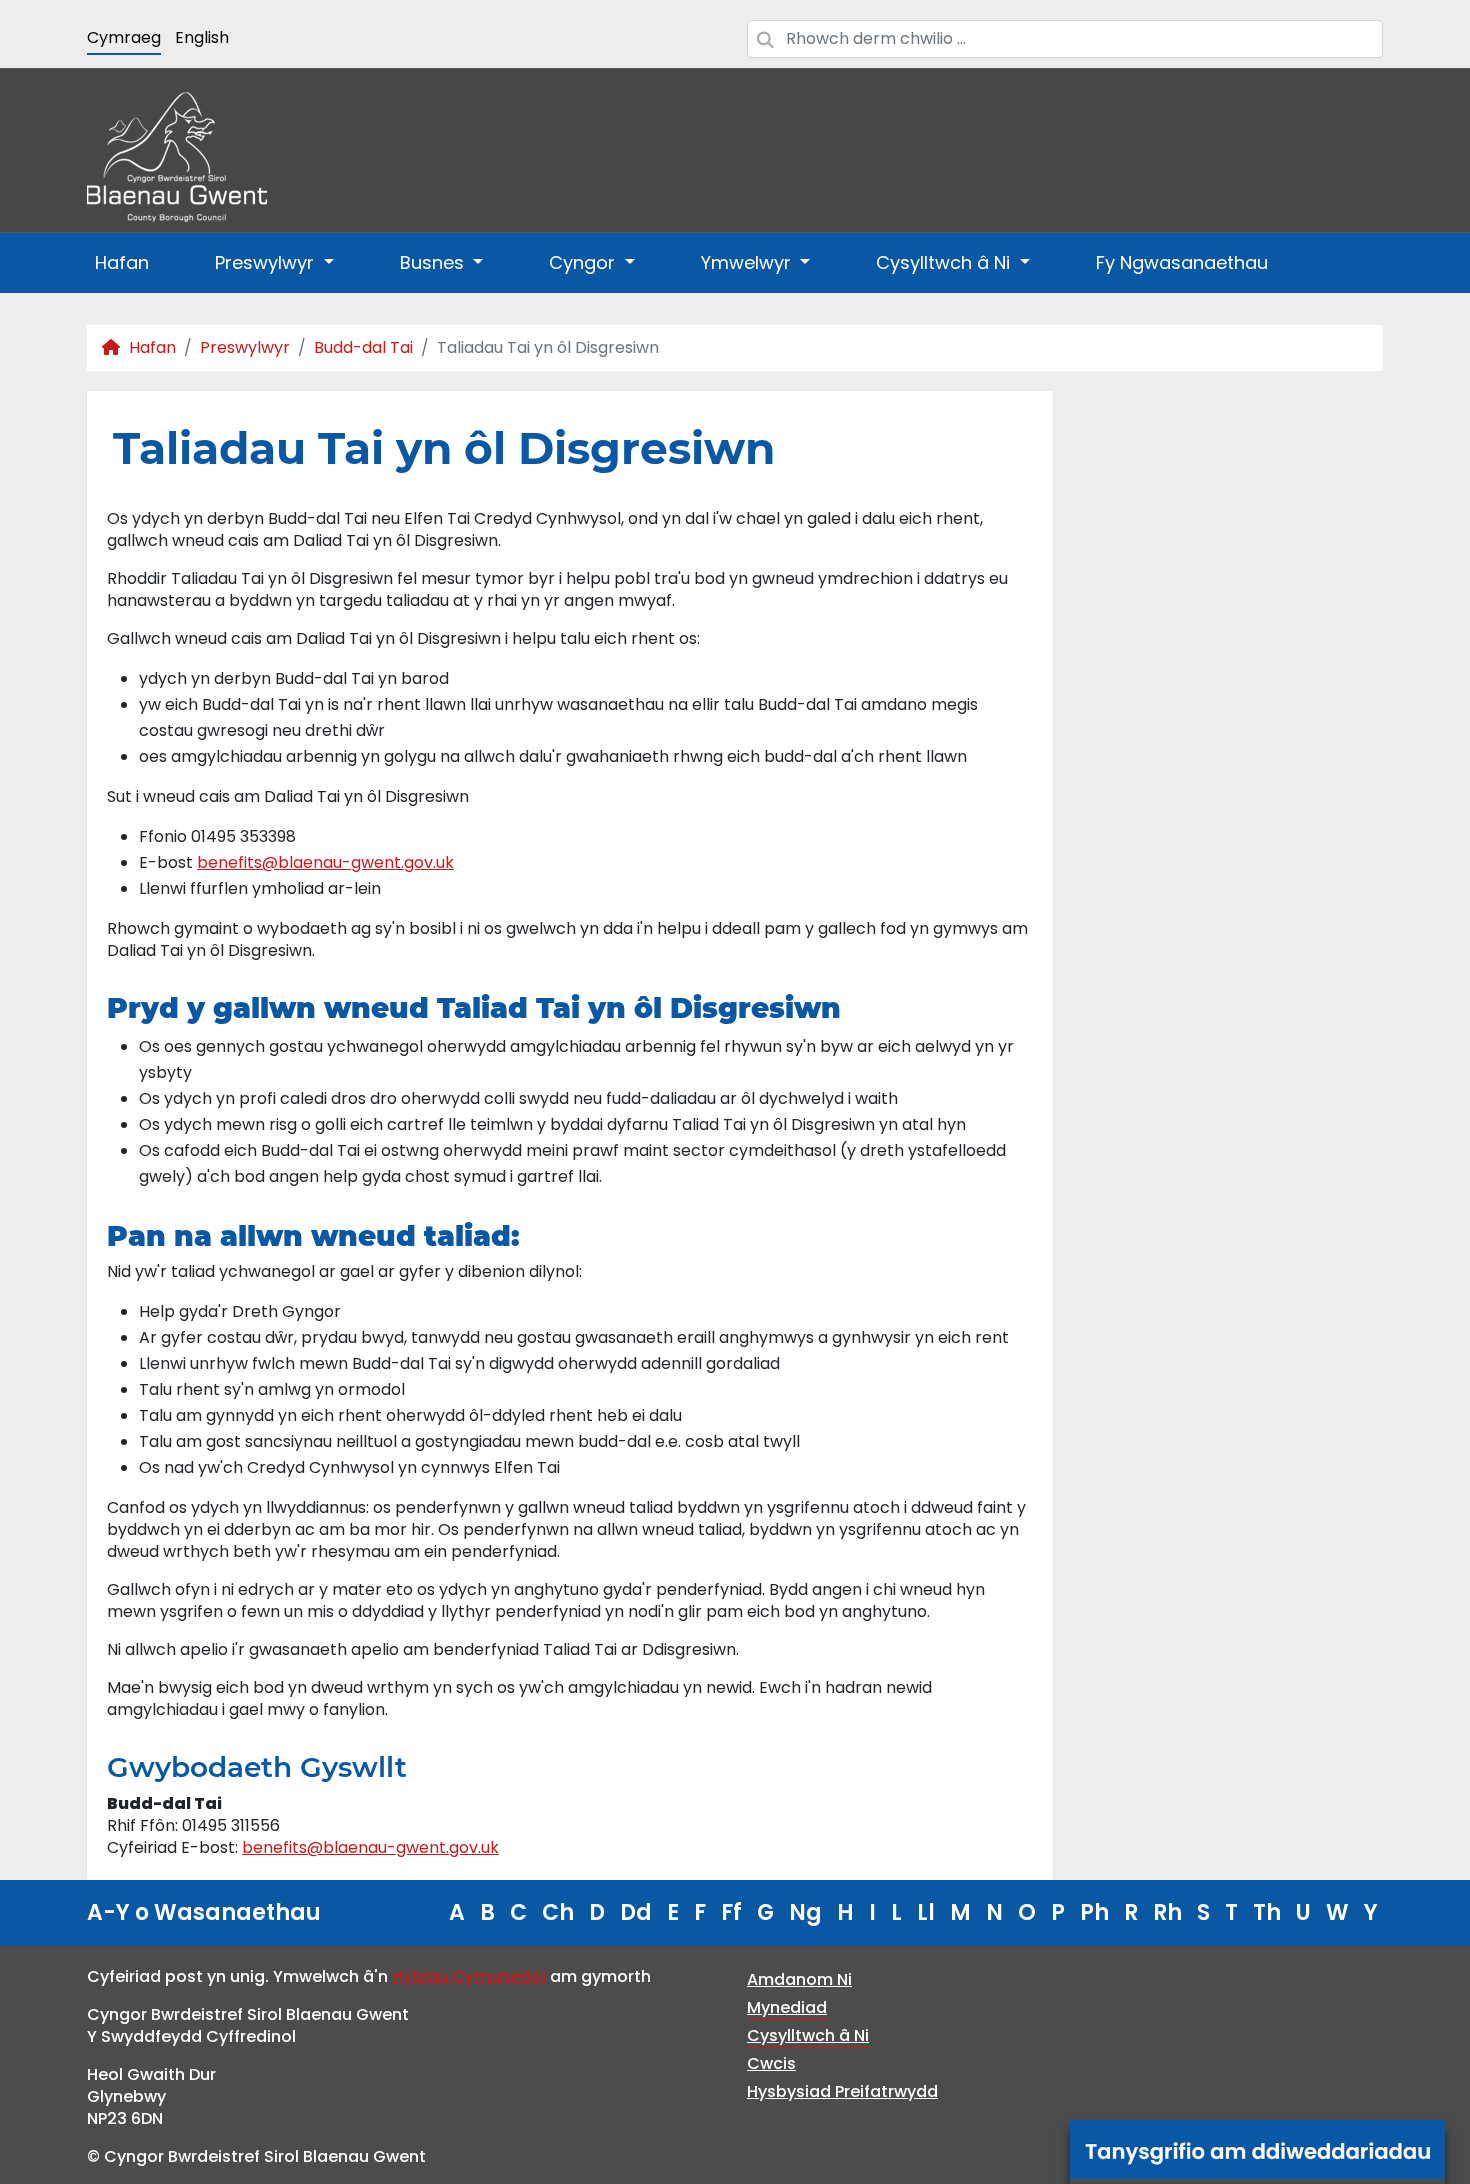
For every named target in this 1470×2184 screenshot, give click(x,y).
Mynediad (787, 2007)
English (202, 37)
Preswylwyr (245, 347)
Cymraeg (124, 37)
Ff (731, 1912)
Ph (1094, 1912)
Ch (558, 1912)
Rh (1167, 1912)
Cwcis (771, 2063)
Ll (926, 1912)
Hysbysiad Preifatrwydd (842, 2091)
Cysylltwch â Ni (808, 2035)
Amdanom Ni (799, 1979)
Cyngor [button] (584, 262)
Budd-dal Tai (363, 347)
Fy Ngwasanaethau (1182, 262)
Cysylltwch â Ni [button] (945, 262)
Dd (636, 1912)
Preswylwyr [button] (267, 262)
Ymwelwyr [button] (748, 262)
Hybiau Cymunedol (469, 1976)
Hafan (122, 262)
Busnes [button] (434, 262)
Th (1267, 1912)
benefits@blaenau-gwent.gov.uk (325, 862)
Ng (805, 1912)
